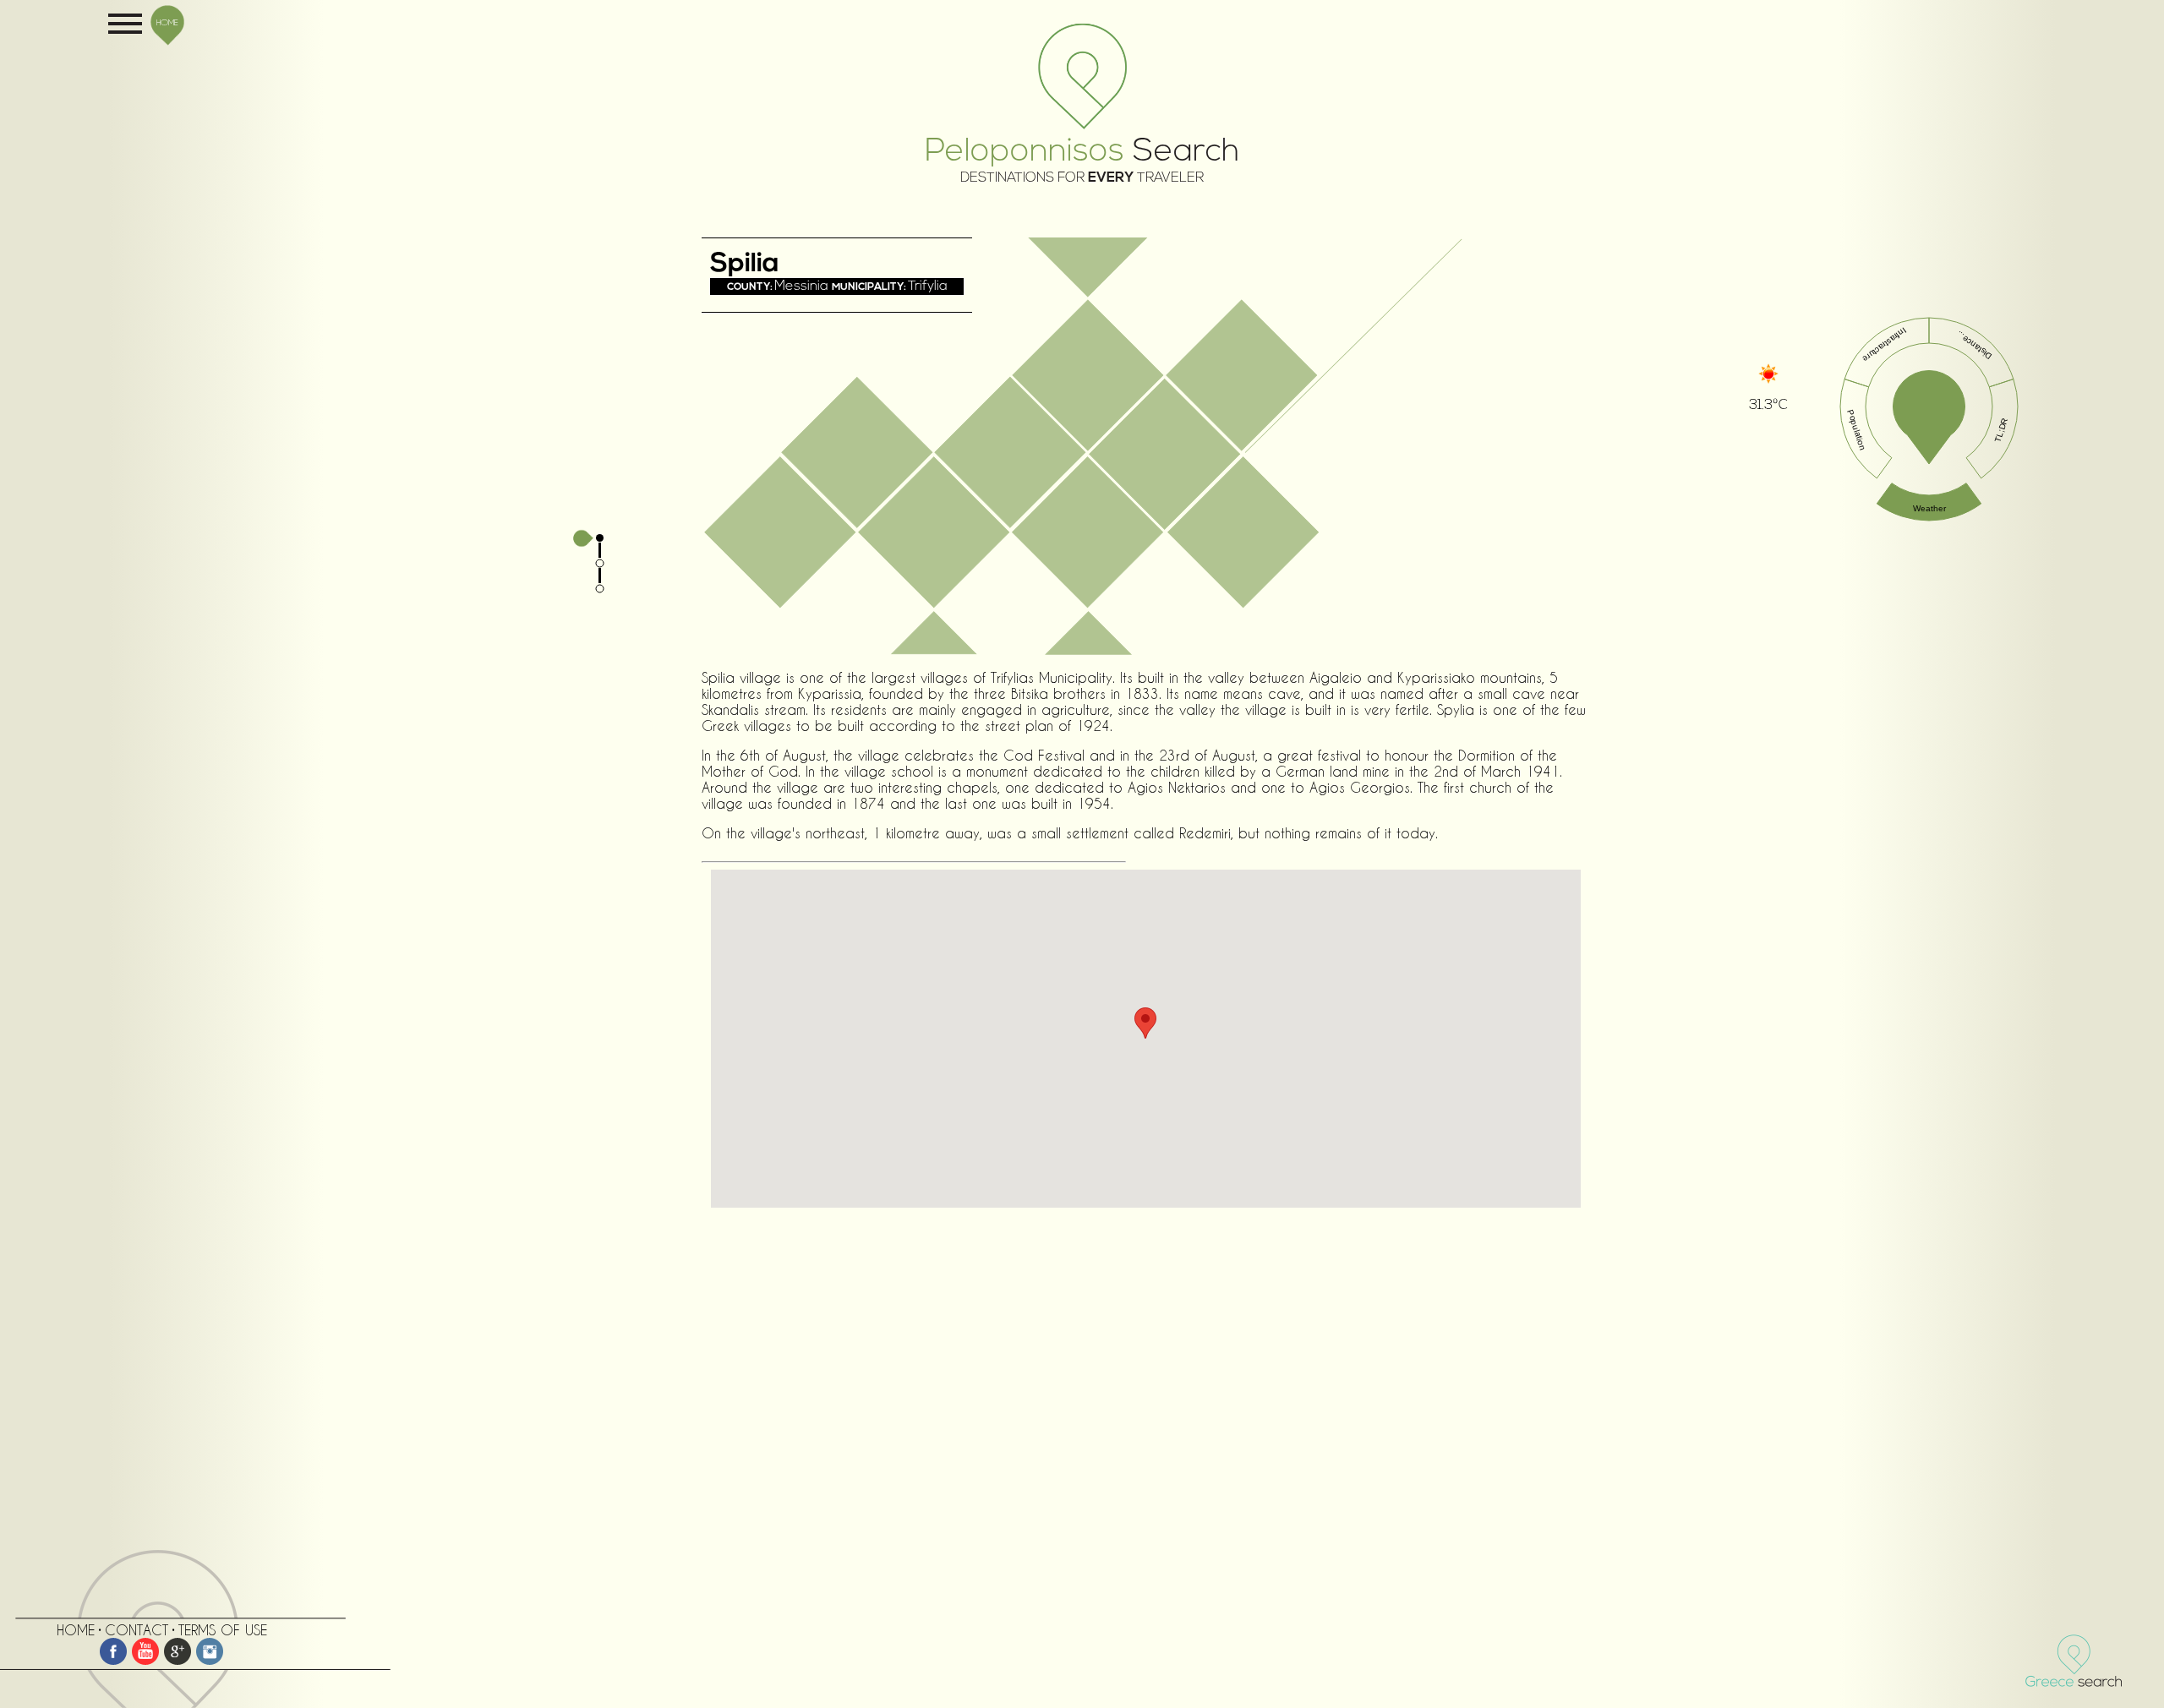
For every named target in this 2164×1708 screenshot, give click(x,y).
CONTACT (137, 1630)
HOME (167, 22)
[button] (1145, 1023)
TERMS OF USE (223, 1630)
